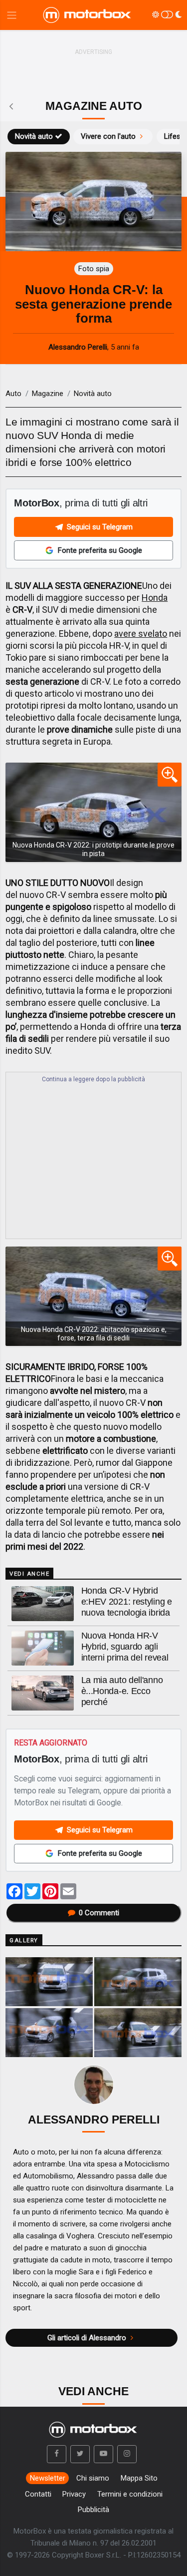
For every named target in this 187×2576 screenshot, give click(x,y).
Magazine (48, 394)
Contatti (38, 2494)
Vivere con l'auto (108, 136)
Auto (13, 394)
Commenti (99, 1913)
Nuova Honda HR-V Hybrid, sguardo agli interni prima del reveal (125, 1647)
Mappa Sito (139, 2478)
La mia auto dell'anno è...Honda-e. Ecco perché (122, 1691)
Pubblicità (93, 2510)
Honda (155, 598)
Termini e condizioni (130, 2494)
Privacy (74, 2494)
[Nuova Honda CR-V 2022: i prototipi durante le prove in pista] (93, 812)
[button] (57, 2454)
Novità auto (34, 136)
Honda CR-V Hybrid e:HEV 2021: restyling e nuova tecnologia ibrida (127, 1602)
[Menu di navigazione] (12, 15)
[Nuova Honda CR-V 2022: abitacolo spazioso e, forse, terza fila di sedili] (93, 1296)
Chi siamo (93, 2478)
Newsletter (48, 2478)
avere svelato (141, 634)
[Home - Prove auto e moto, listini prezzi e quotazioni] (88, 15)
